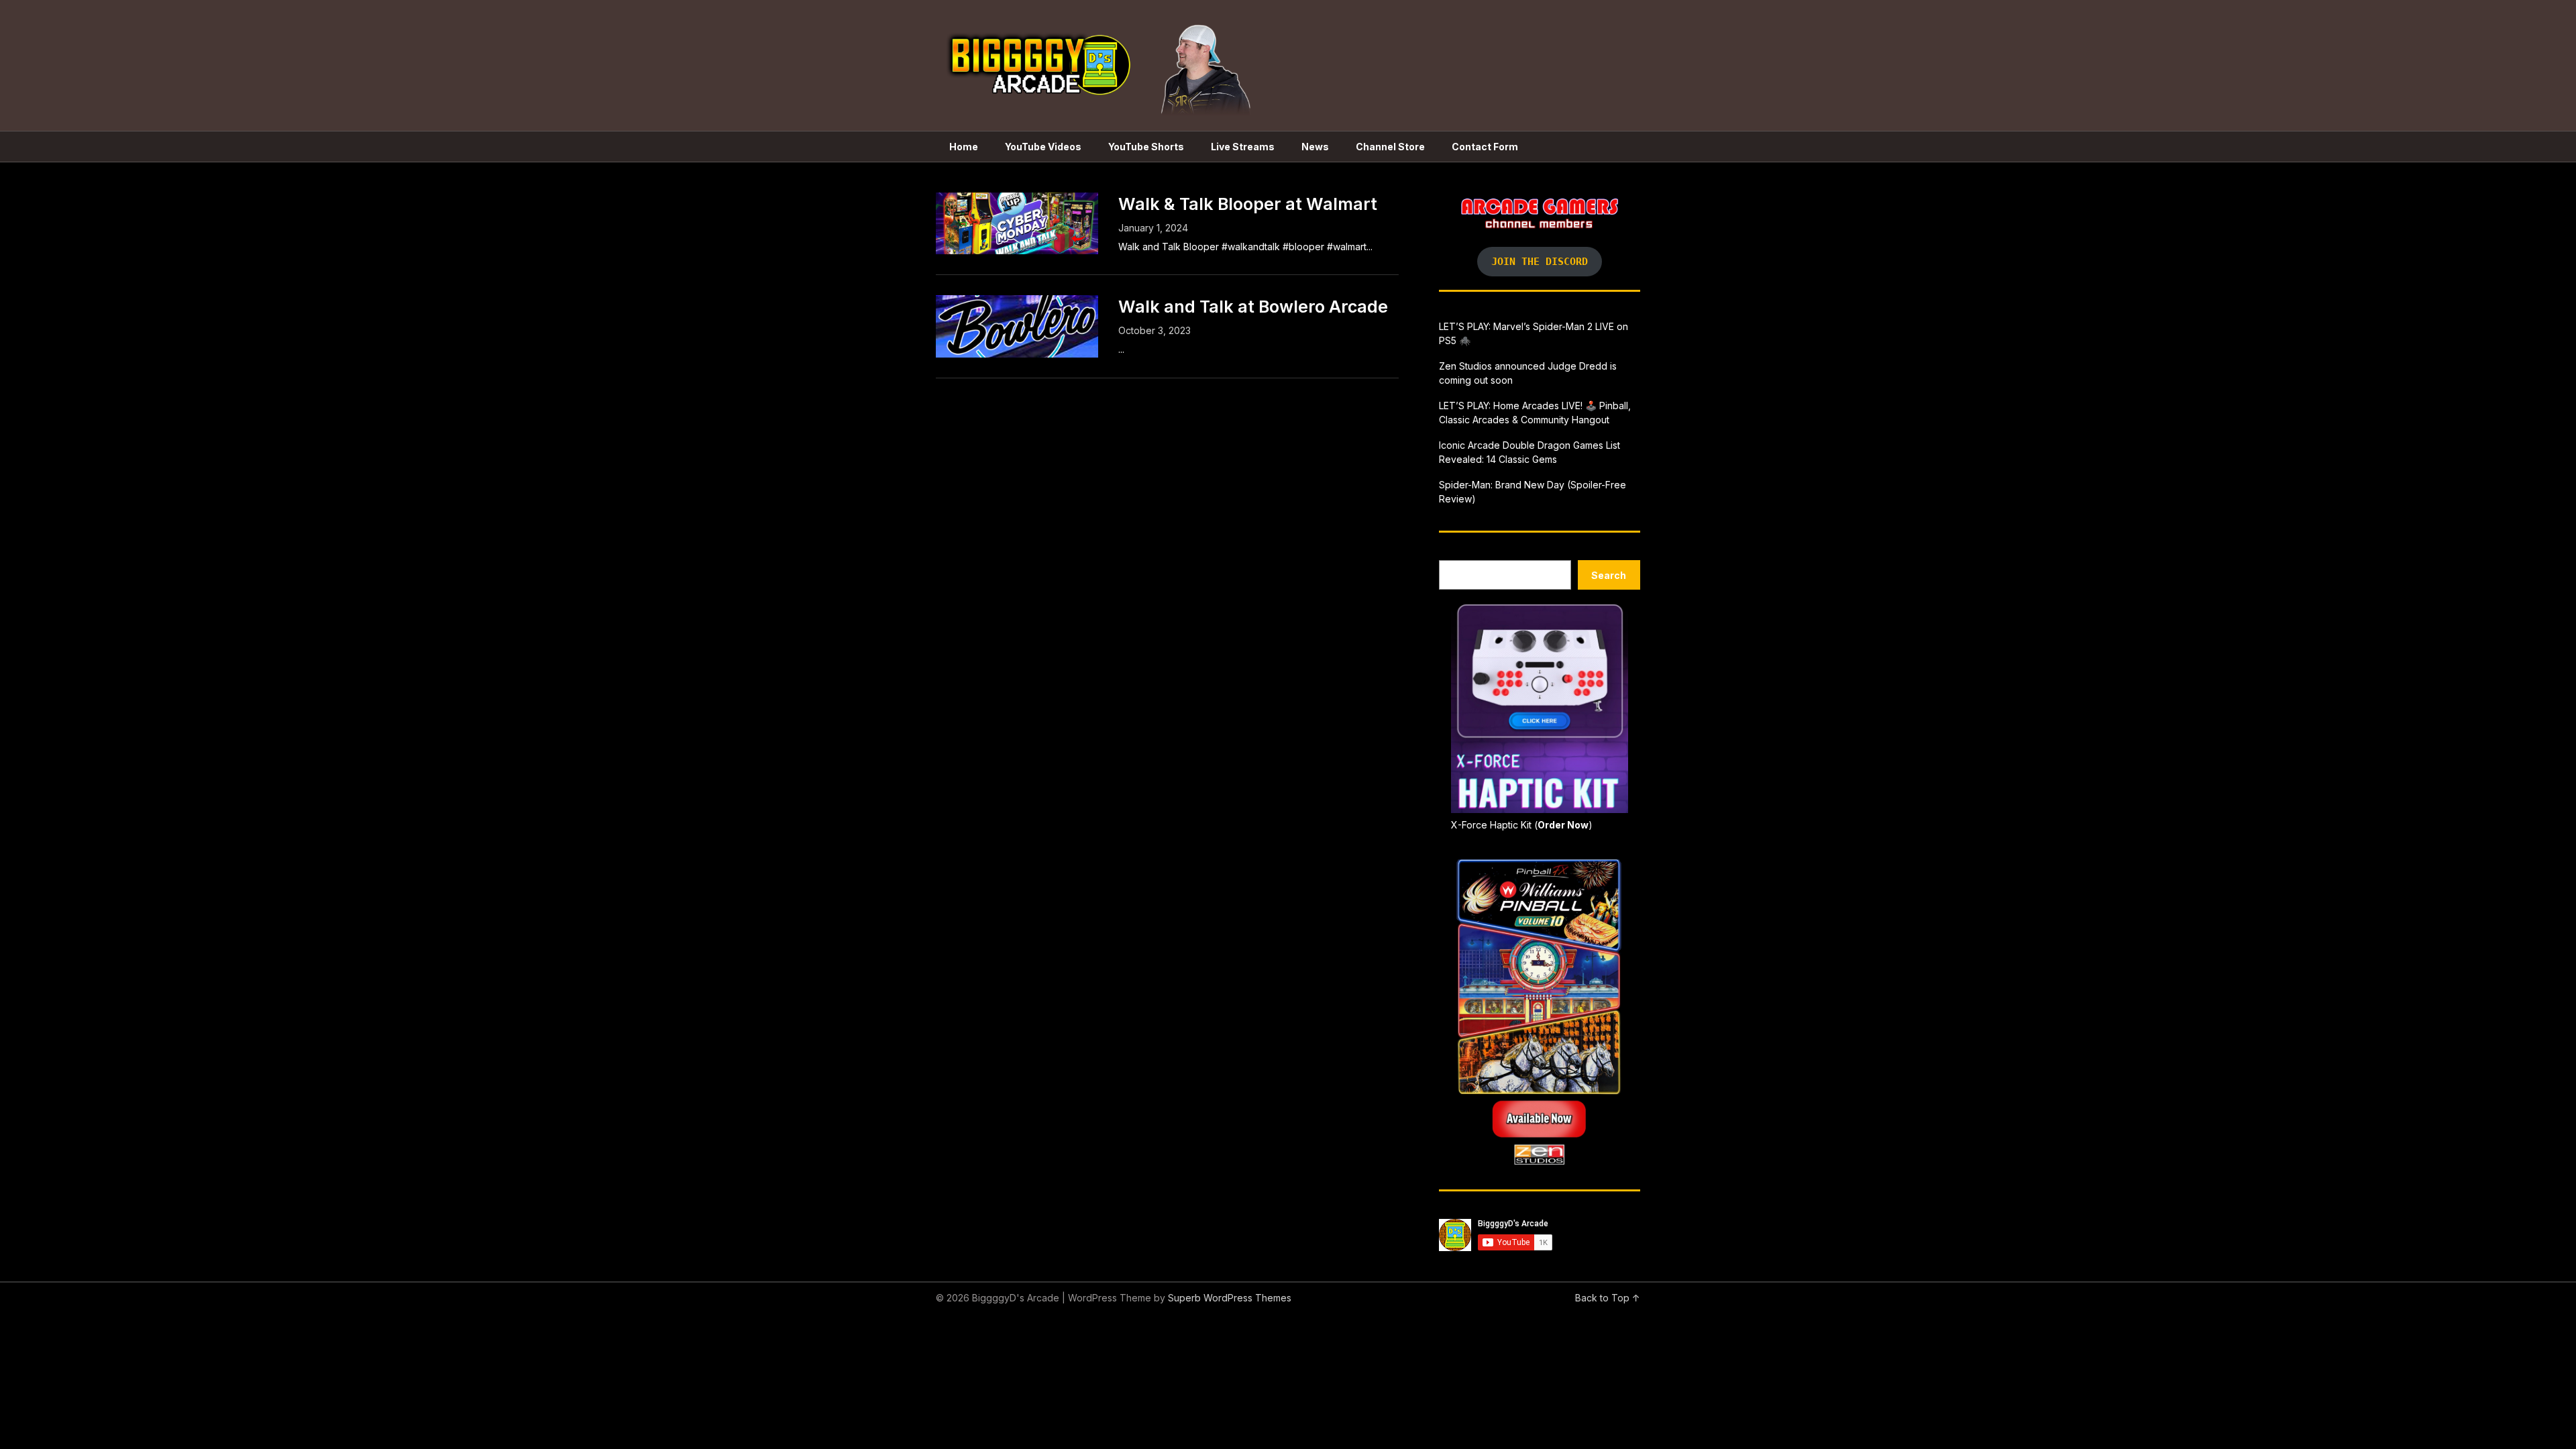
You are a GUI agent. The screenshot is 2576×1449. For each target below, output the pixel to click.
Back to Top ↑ (1608, 1298)
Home (964, 147)
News (1315, 147)
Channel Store (1390, 147)
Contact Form (1485, 147)
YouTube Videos (1043, 147)
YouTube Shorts (1146, 147)
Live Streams (1243, 147)
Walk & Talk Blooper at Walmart (1248, 204)
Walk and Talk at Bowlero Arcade (1253, 307)
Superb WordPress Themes (1230, 1298)
